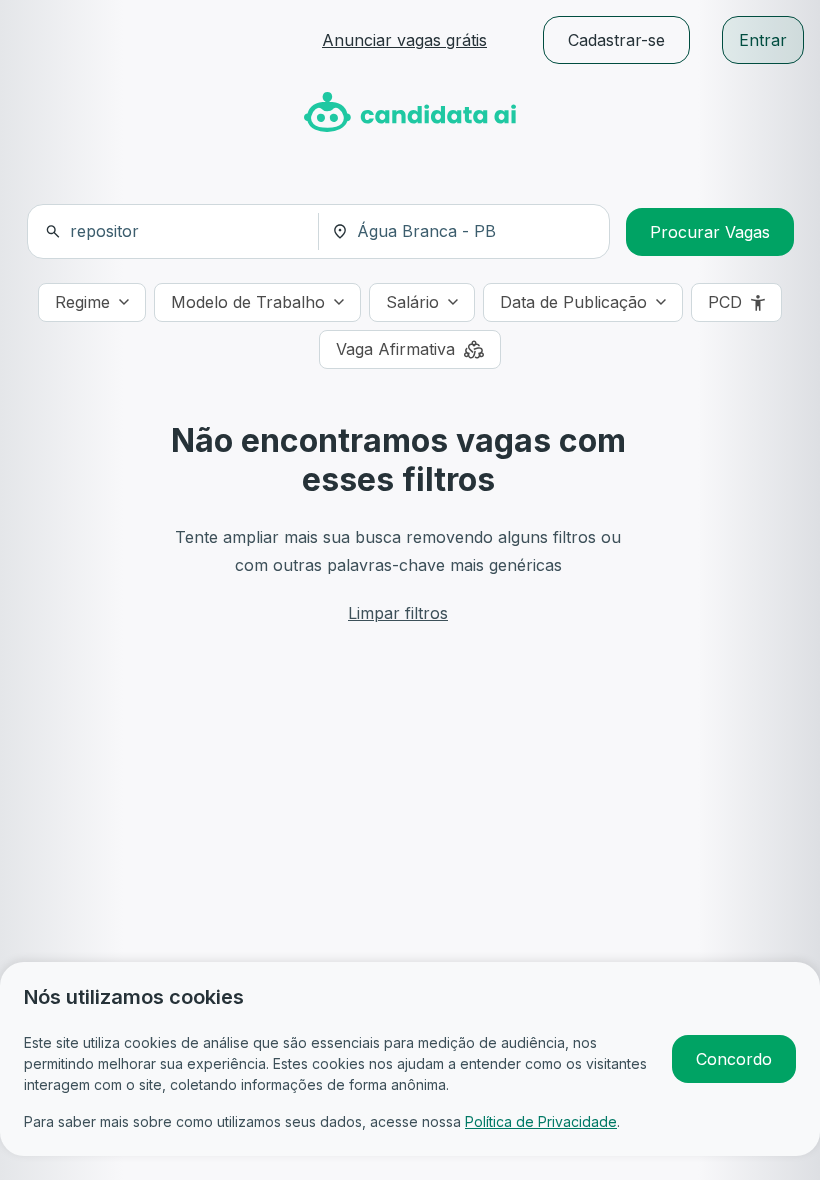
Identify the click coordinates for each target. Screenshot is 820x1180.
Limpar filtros (398, 613)
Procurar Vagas (710, 232)
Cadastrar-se (616, 40)
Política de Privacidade (541, 1121)
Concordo (734, 1059)
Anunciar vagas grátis (404, 40)
